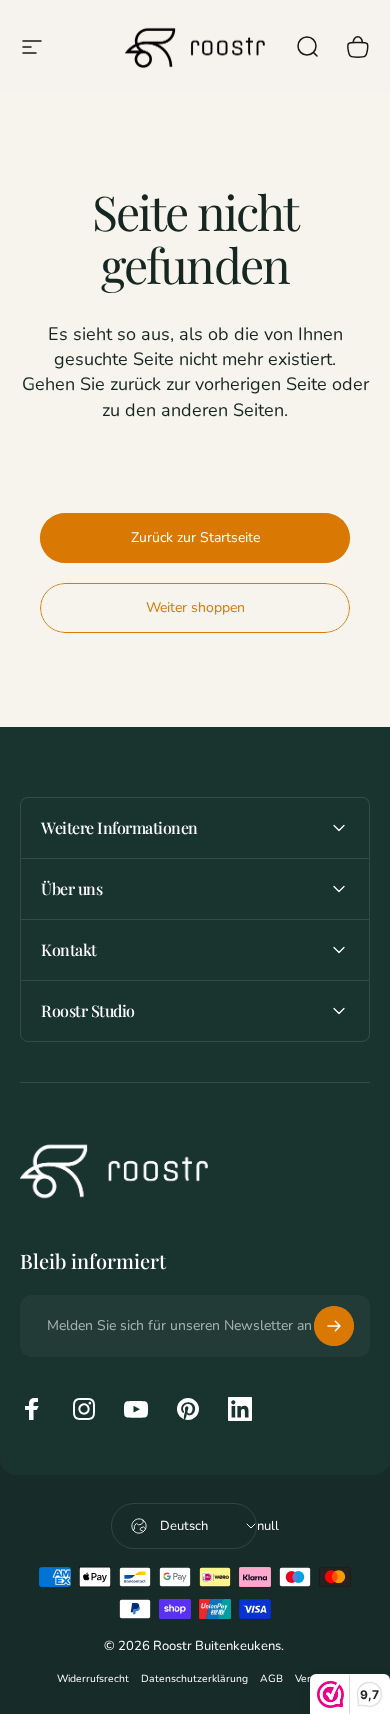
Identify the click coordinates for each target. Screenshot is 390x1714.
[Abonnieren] (334, 1326)
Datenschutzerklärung (194, 1678)
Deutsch (184, 1526)
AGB (271, 1678)
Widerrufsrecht (93, 1678)
